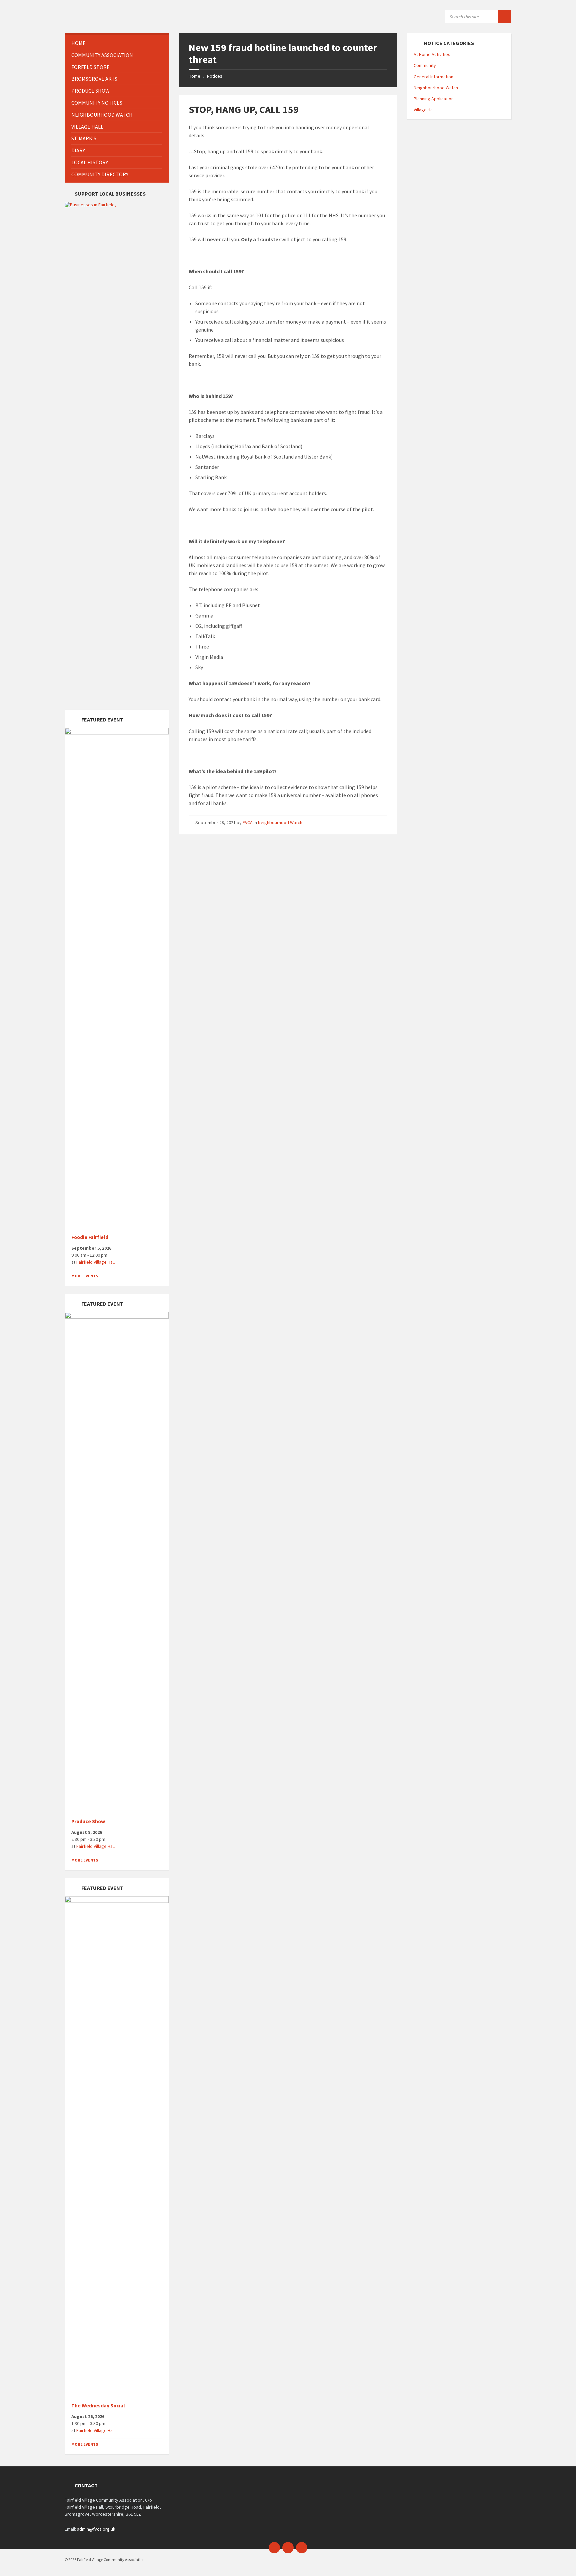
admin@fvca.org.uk (96, 2529)
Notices (215, 76)
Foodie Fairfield (90, 1237)
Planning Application (434, 99)
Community (425, 65)
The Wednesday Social (98, 2406)
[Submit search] (505, 17)
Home (194, 76)
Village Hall (424, 110)
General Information (433, 77)
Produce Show (88, 1821)
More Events (85, 1276)
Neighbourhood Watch (280, 822)
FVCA (248, 822)
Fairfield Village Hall (95, 1262)
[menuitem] (117, 43)
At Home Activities (432, 54)
